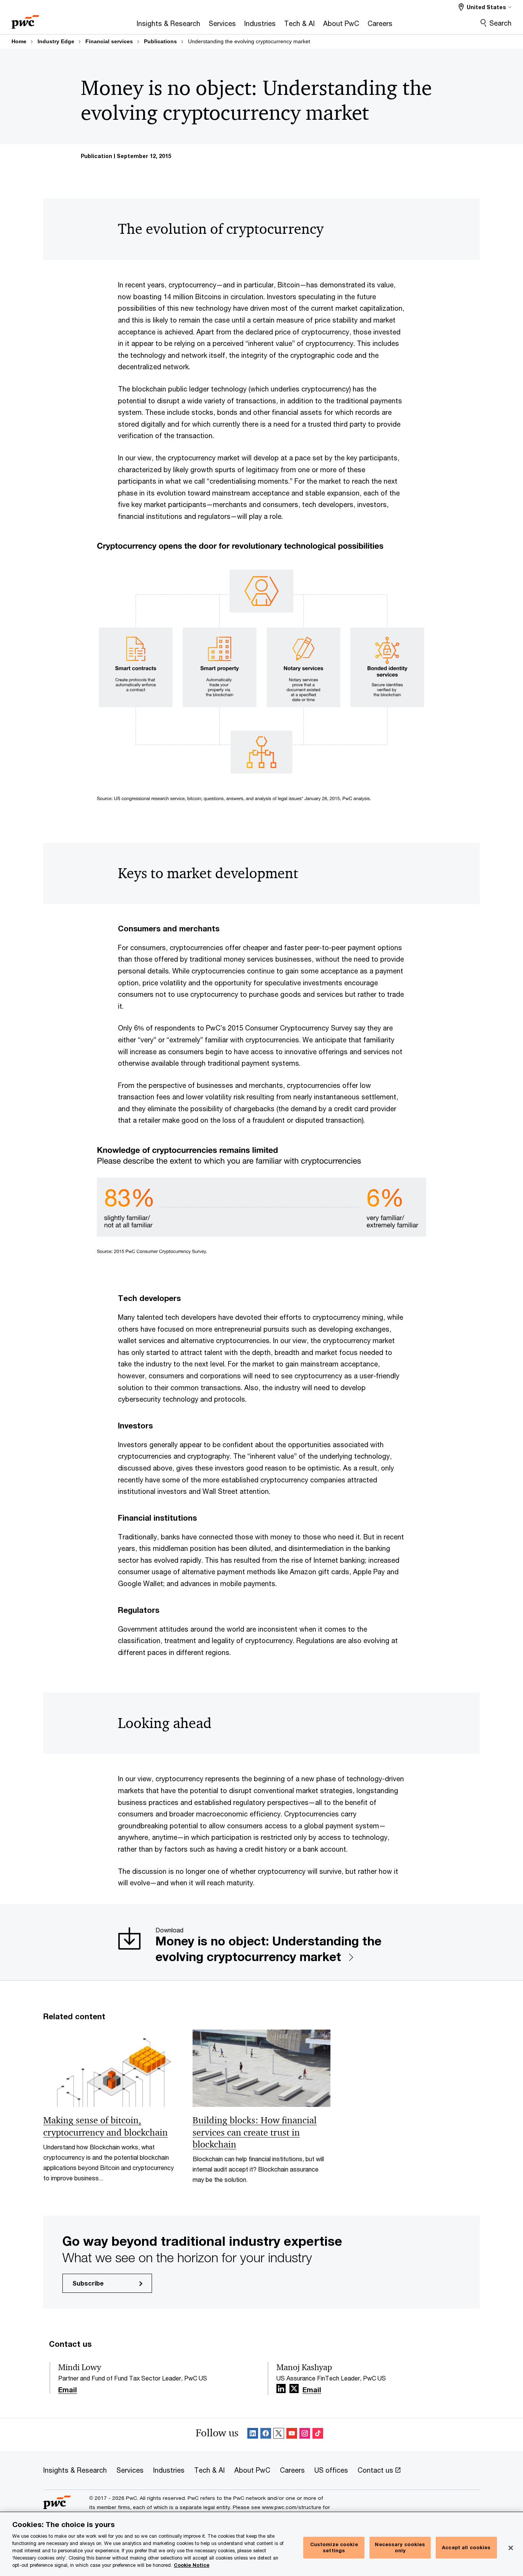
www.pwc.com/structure (292, 2507)
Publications (160, 41)
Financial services (109, 41)
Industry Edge (56, 41)
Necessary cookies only (400, 2548)
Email (68, 2390)
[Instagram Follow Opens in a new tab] (305, 2435)
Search (500, 23)
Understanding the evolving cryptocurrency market (249, 41)
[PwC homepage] (25, 19)
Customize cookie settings (334, 2548)
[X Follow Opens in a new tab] (294, 2389)
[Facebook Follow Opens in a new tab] (266, 2435)
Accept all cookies (466, 2547)
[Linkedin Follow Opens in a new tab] (281, 2389)
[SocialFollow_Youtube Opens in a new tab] (292, 2435)
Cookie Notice (192, 2565)
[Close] (511, 2548)
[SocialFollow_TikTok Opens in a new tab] (318, 2435)
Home (19, 41)
